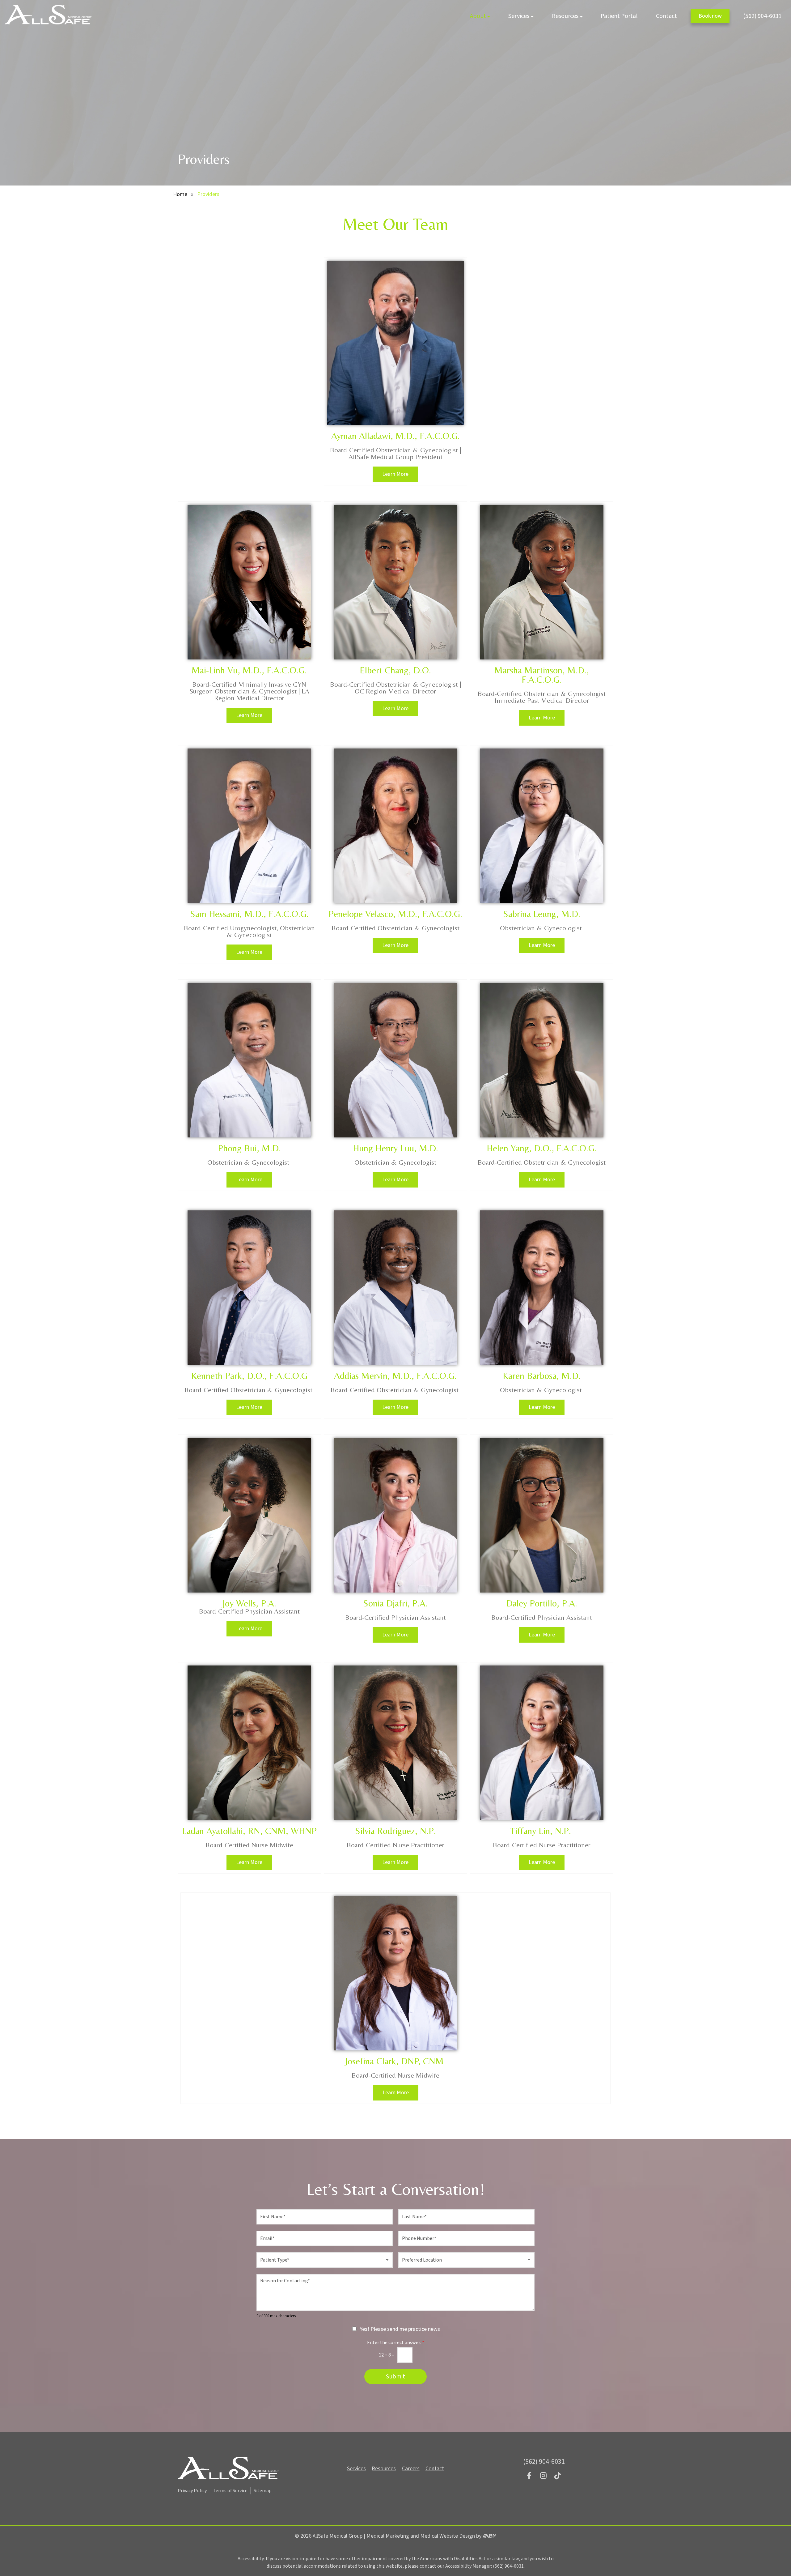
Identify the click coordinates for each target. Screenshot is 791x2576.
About (478, 16)
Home (180, 194)
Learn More (395, 474)
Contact (666, 16)
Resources (565, 16)
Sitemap (263, 2491)
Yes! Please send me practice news (400, 2329)
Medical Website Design (448, 2536)
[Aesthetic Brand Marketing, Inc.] (490, 2536)
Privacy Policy (192, 2491)
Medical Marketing (388, 2536)
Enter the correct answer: (396, 2343)
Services (519, 16)
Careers (411, 2469)
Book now (710, 16)
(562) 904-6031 (762, 16)
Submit (395, 2377)
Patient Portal (619, 16)
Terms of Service (230, 2491)
